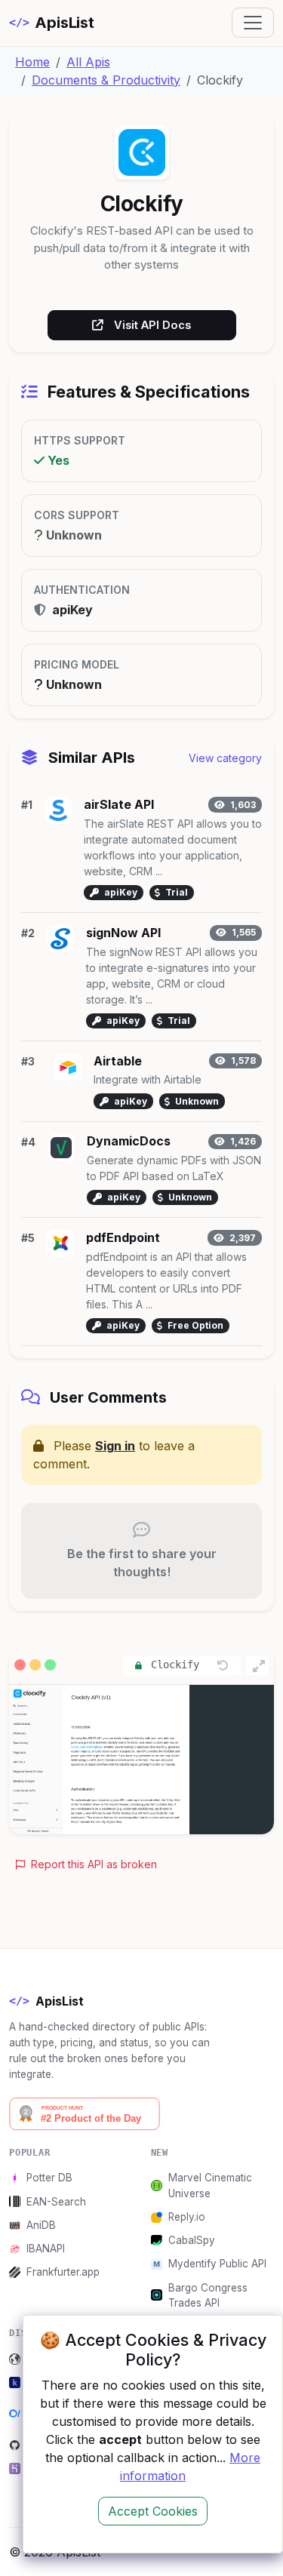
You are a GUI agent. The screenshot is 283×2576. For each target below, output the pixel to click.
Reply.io (187, 2217)
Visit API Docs (152, 325)
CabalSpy (192, 2240)
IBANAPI (46, 2249)
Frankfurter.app (63, 2272)
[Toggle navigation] (253, 23)
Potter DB (49, 2178)
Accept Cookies (153, 2511)
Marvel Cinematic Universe (210, 2185)
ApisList (52, 23)
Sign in (115, 1446)
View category (225, 758)
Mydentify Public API (217, 2264)
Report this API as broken (92, 1864)
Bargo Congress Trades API (208, 2295)
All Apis (88, 62)
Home (32, 62)
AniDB (41, 2225)
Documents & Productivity (106, 80)
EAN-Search (56, 2202)
